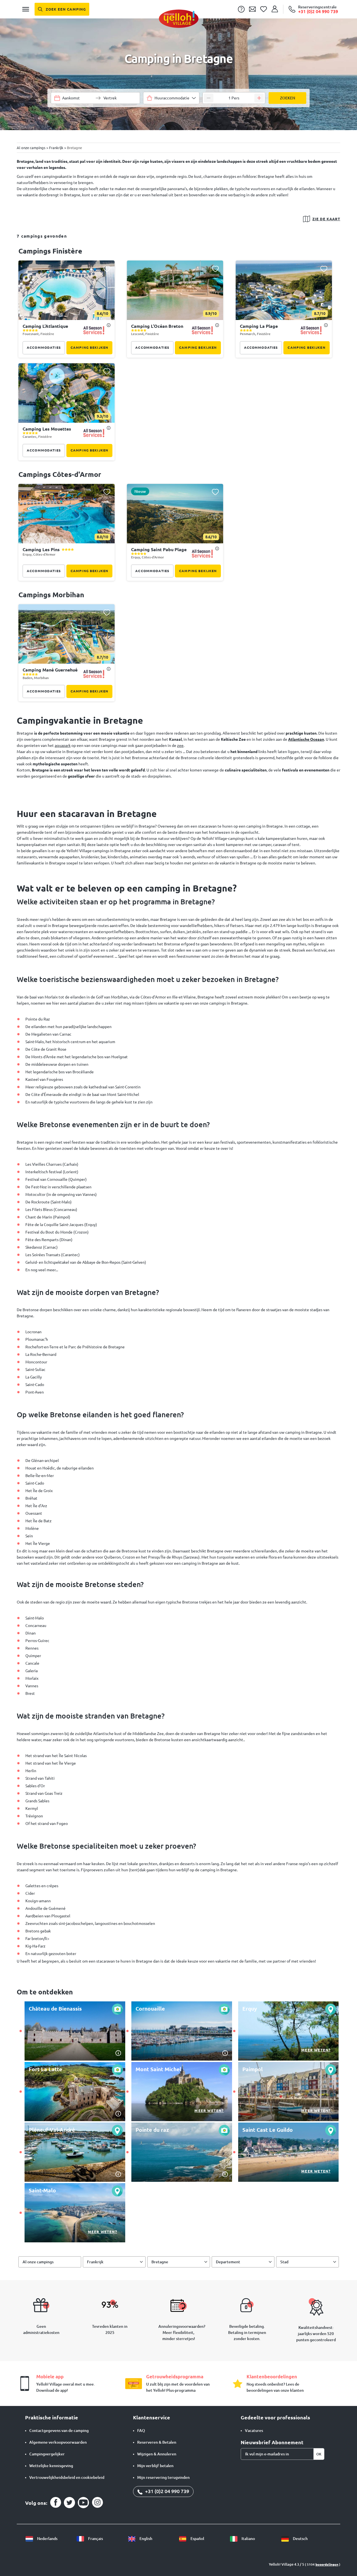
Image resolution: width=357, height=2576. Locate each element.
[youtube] (83, 2503)
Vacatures (254, 2431)
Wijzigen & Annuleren (157, 2454)
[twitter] (69, 2503)
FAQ (141, 2431)
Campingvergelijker (47, 2454)
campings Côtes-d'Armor (60, 474)
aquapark (63, 745)
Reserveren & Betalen (157, 2442)
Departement (228, 2262)
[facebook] (56, 2503)
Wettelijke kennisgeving (51, 2466)
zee (180, 745)
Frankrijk (95, 2262)
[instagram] (97, 2503)
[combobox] (171, 98)
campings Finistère (50, 251)
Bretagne (160, 2262)
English (145, 2539)
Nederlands (47, 2539)
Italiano (248, 2539)
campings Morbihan (51, 595)
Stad (284, 2262)
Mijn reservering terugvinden (163, 2477)
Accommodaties (44, 347)
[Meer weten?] (289, 2031)
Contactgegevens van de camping (59, 2431)
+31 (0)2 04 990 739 (167, 2491)
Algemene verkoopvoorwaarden (58, 2442)
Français (95, 2539)
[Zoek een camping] (62, 9)
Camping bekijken (89, 347)
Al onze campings (38, 2262)
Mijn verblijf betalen (155, 2466)
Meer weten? (316, 2050)
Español (197, 2539)
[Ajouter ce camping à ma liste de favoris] (107, 269)
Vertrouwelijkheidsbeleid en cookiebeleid (67, 2477)
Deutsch (300, 2539)
